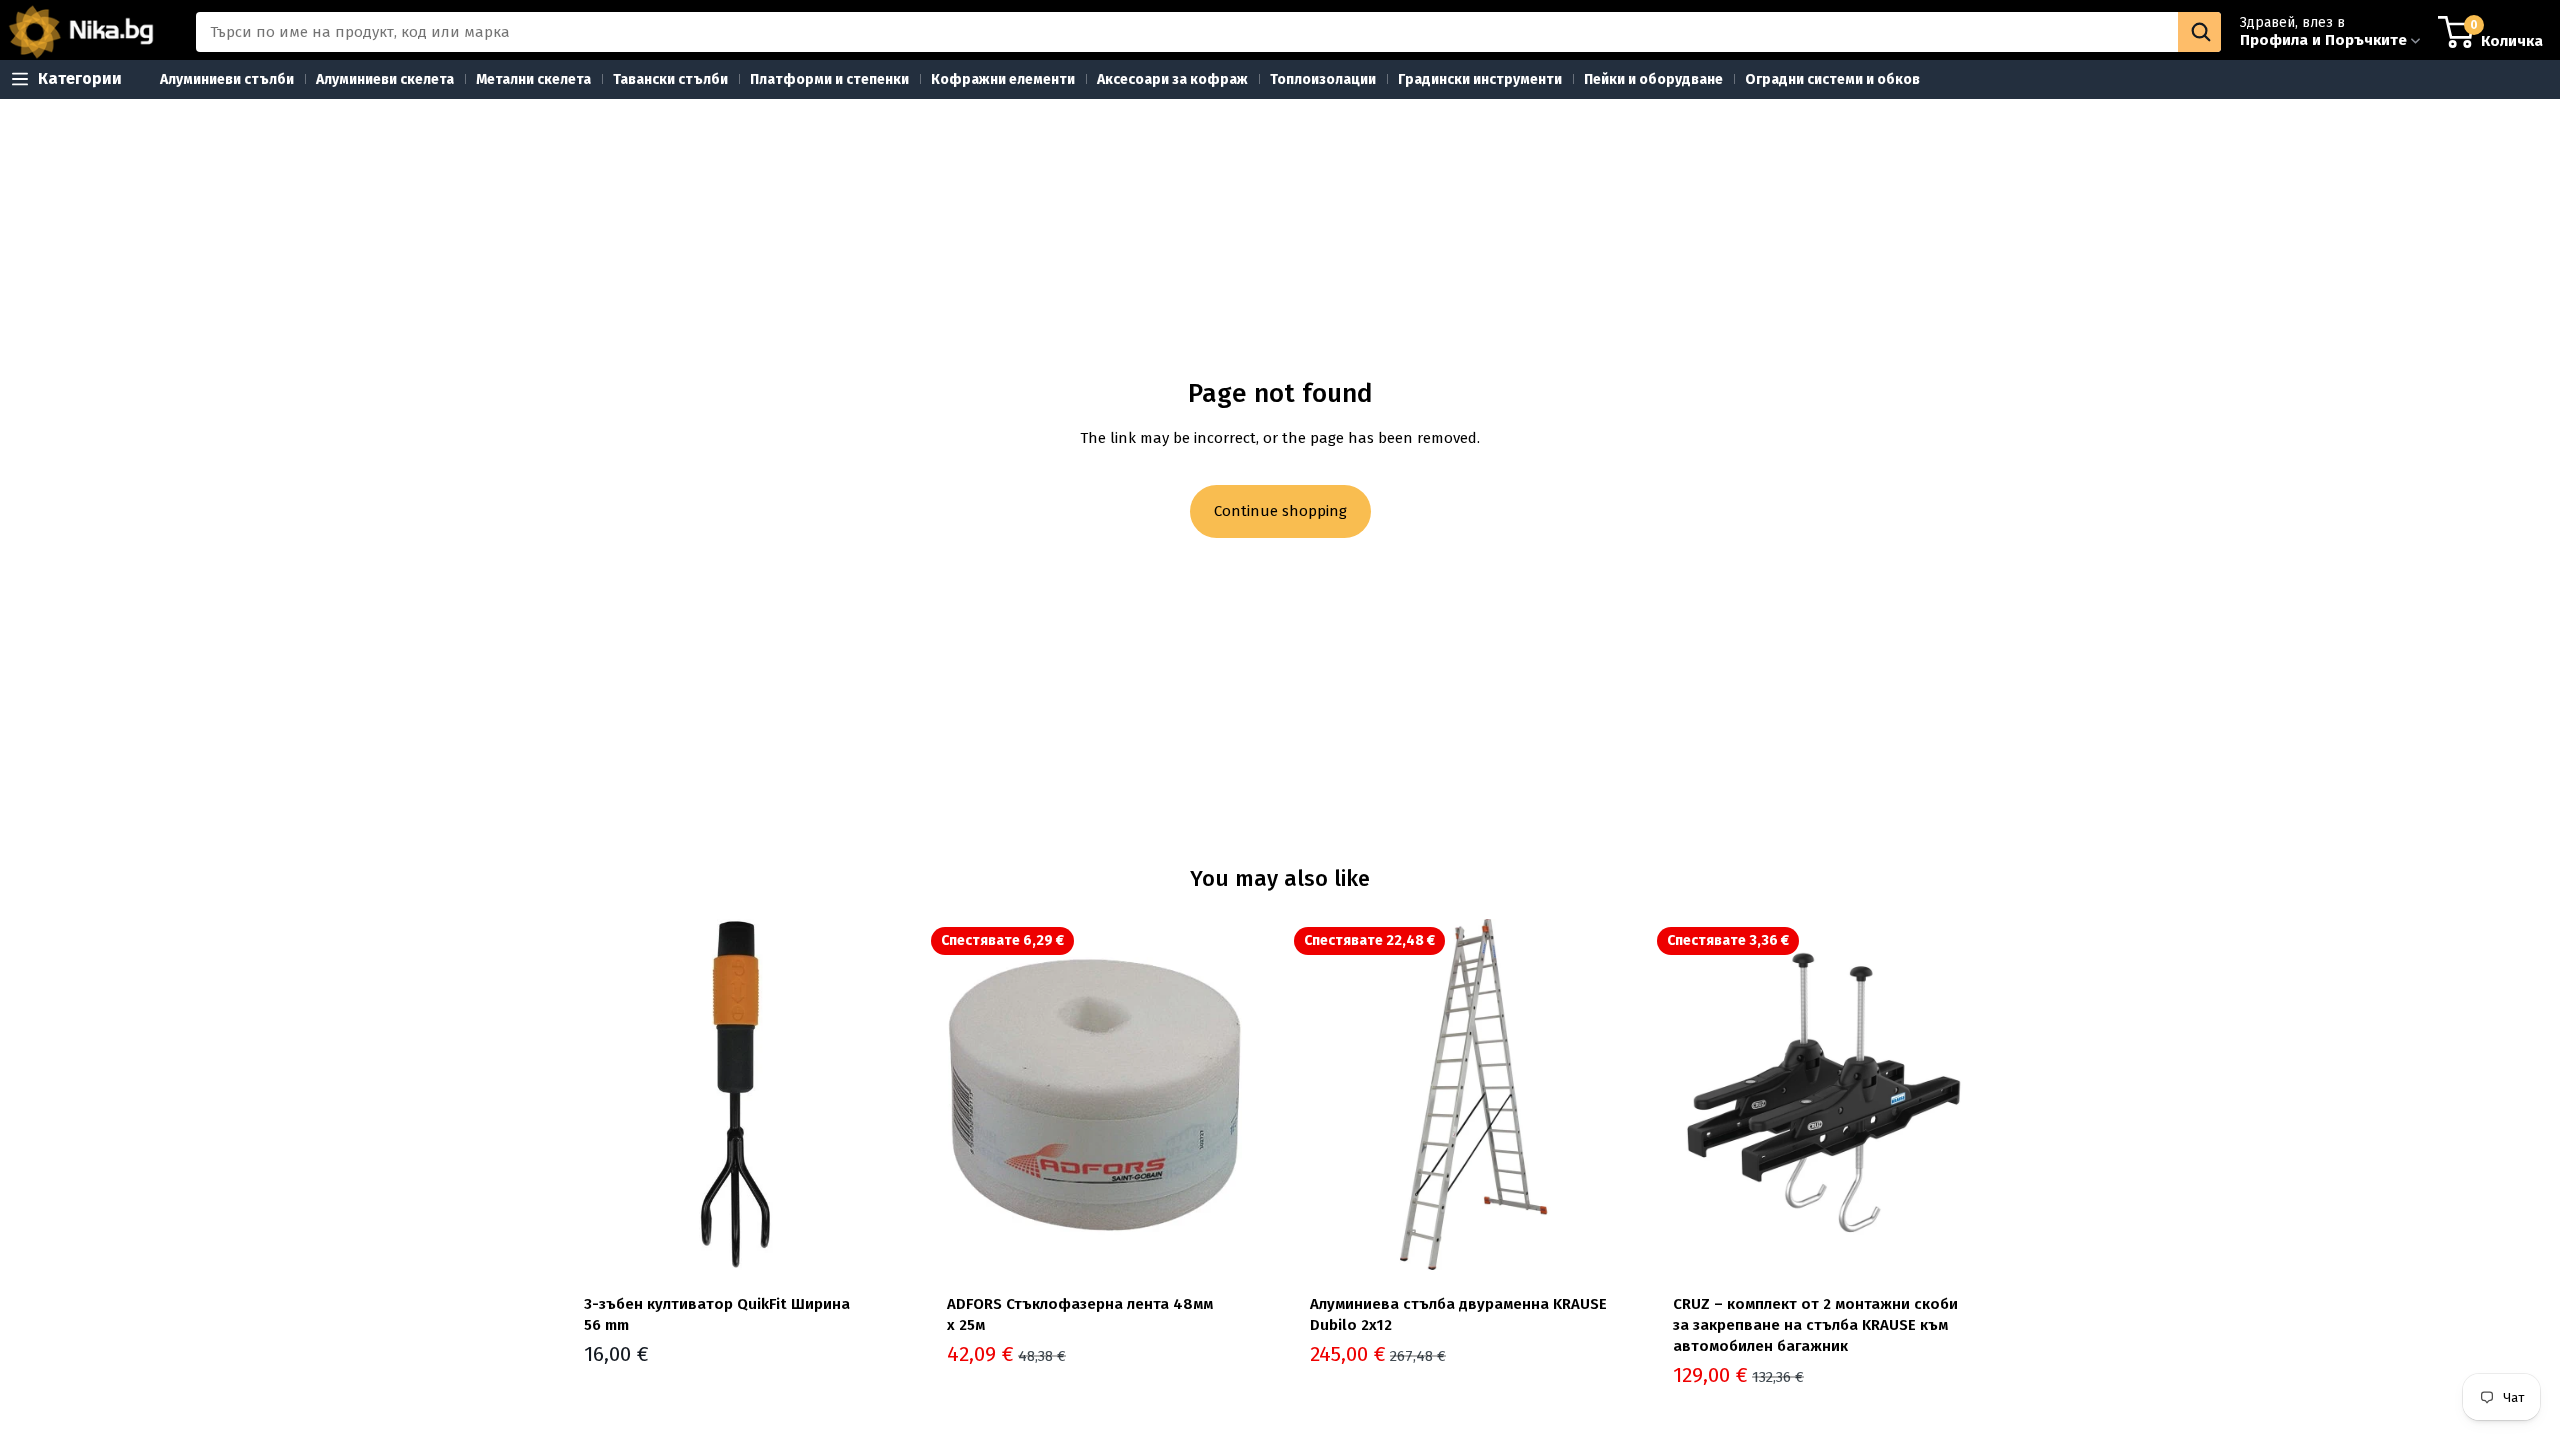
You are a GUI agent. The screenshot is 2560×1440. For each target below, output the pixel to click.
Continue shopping (1280, 511)
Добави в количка (897, 1239)
